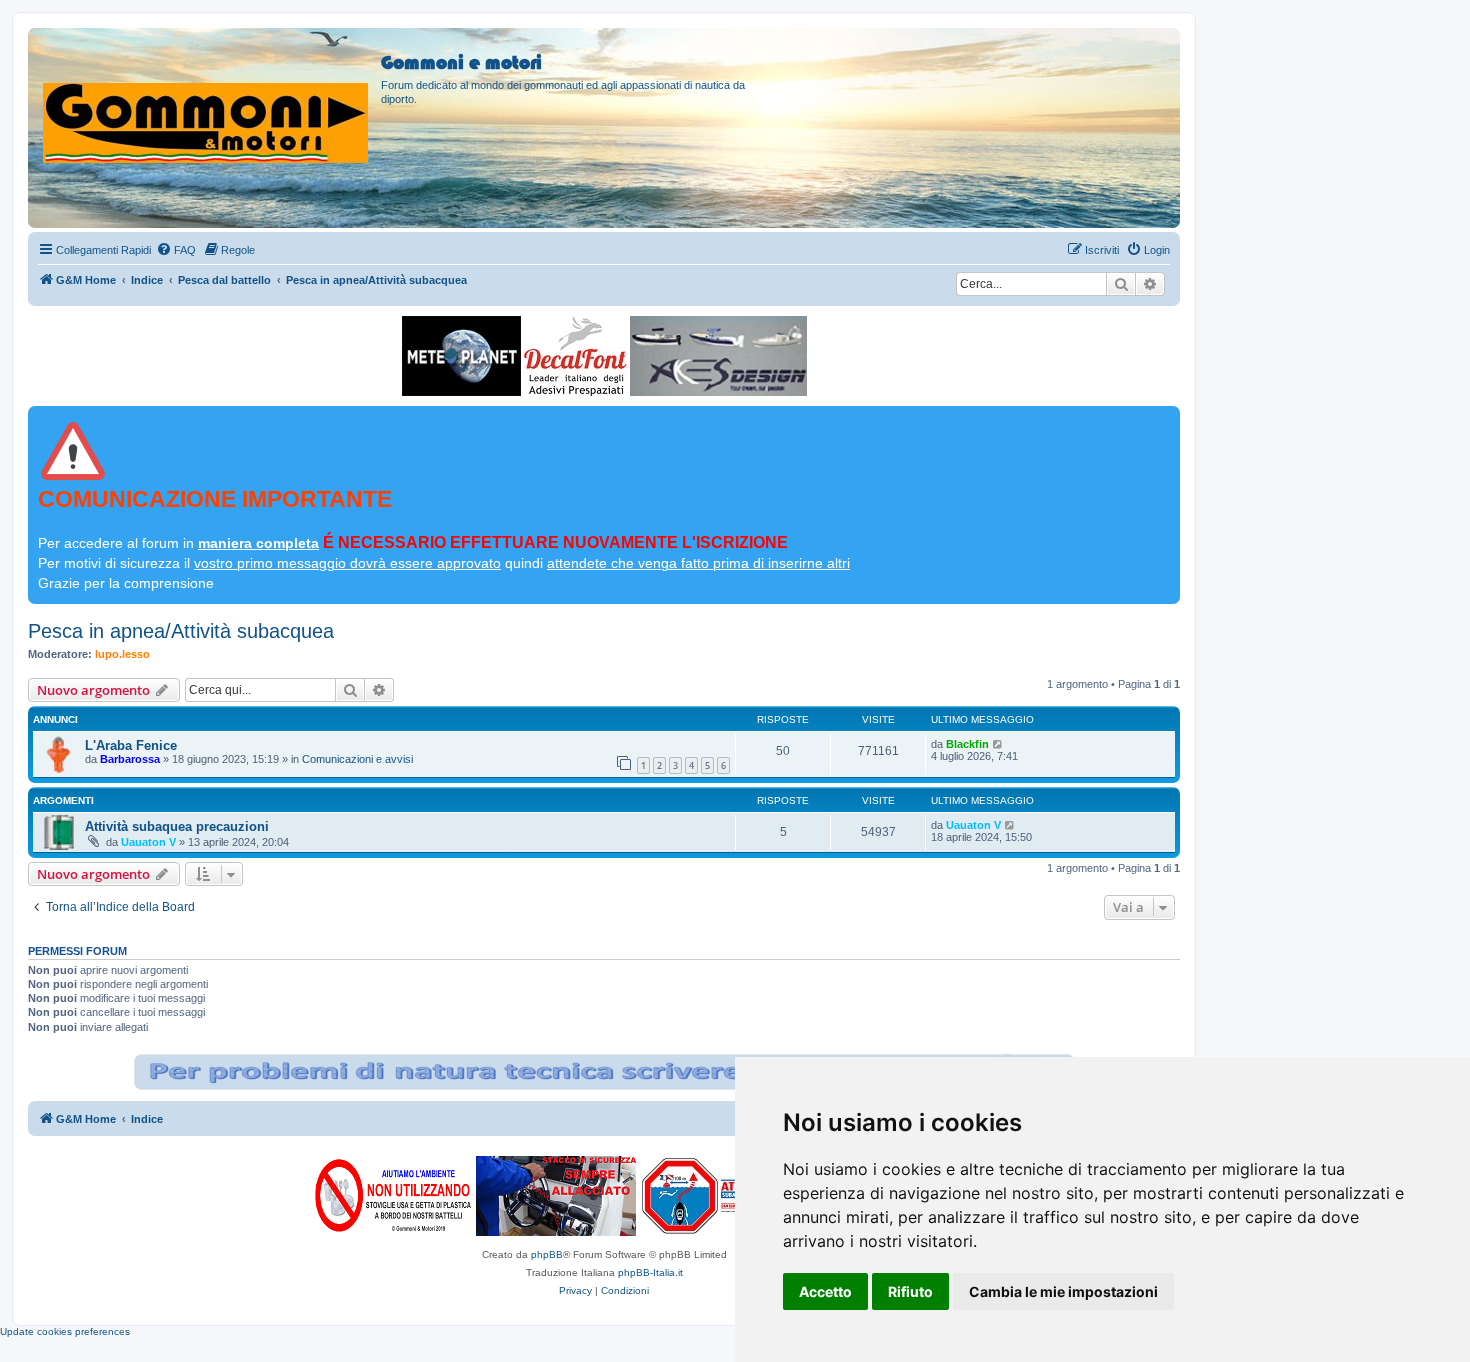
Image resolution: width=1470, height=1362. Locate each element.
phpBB (547, 1254)
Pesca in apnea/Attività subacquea (181, 631)
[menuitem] (176, 250)
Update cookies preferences (65, 1331)
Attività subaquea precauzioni (177, 826)
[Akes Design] (718, 356)
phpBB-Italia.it (650, 1272)
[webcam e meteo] (461, 356)
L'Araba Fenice (131, 745)
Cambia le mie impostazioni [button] (1063, 1291)
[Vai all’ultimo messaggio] (998, 744)
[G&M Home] (207, 99)
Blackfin (967, 744)
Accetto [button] (825, 1291)
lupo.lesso (122, 654)
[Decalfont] (575, 356)
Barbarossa (130, 759)
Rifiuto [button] (910, 1291)
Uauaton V (148, 842)
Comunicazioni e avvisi (357, 759)
